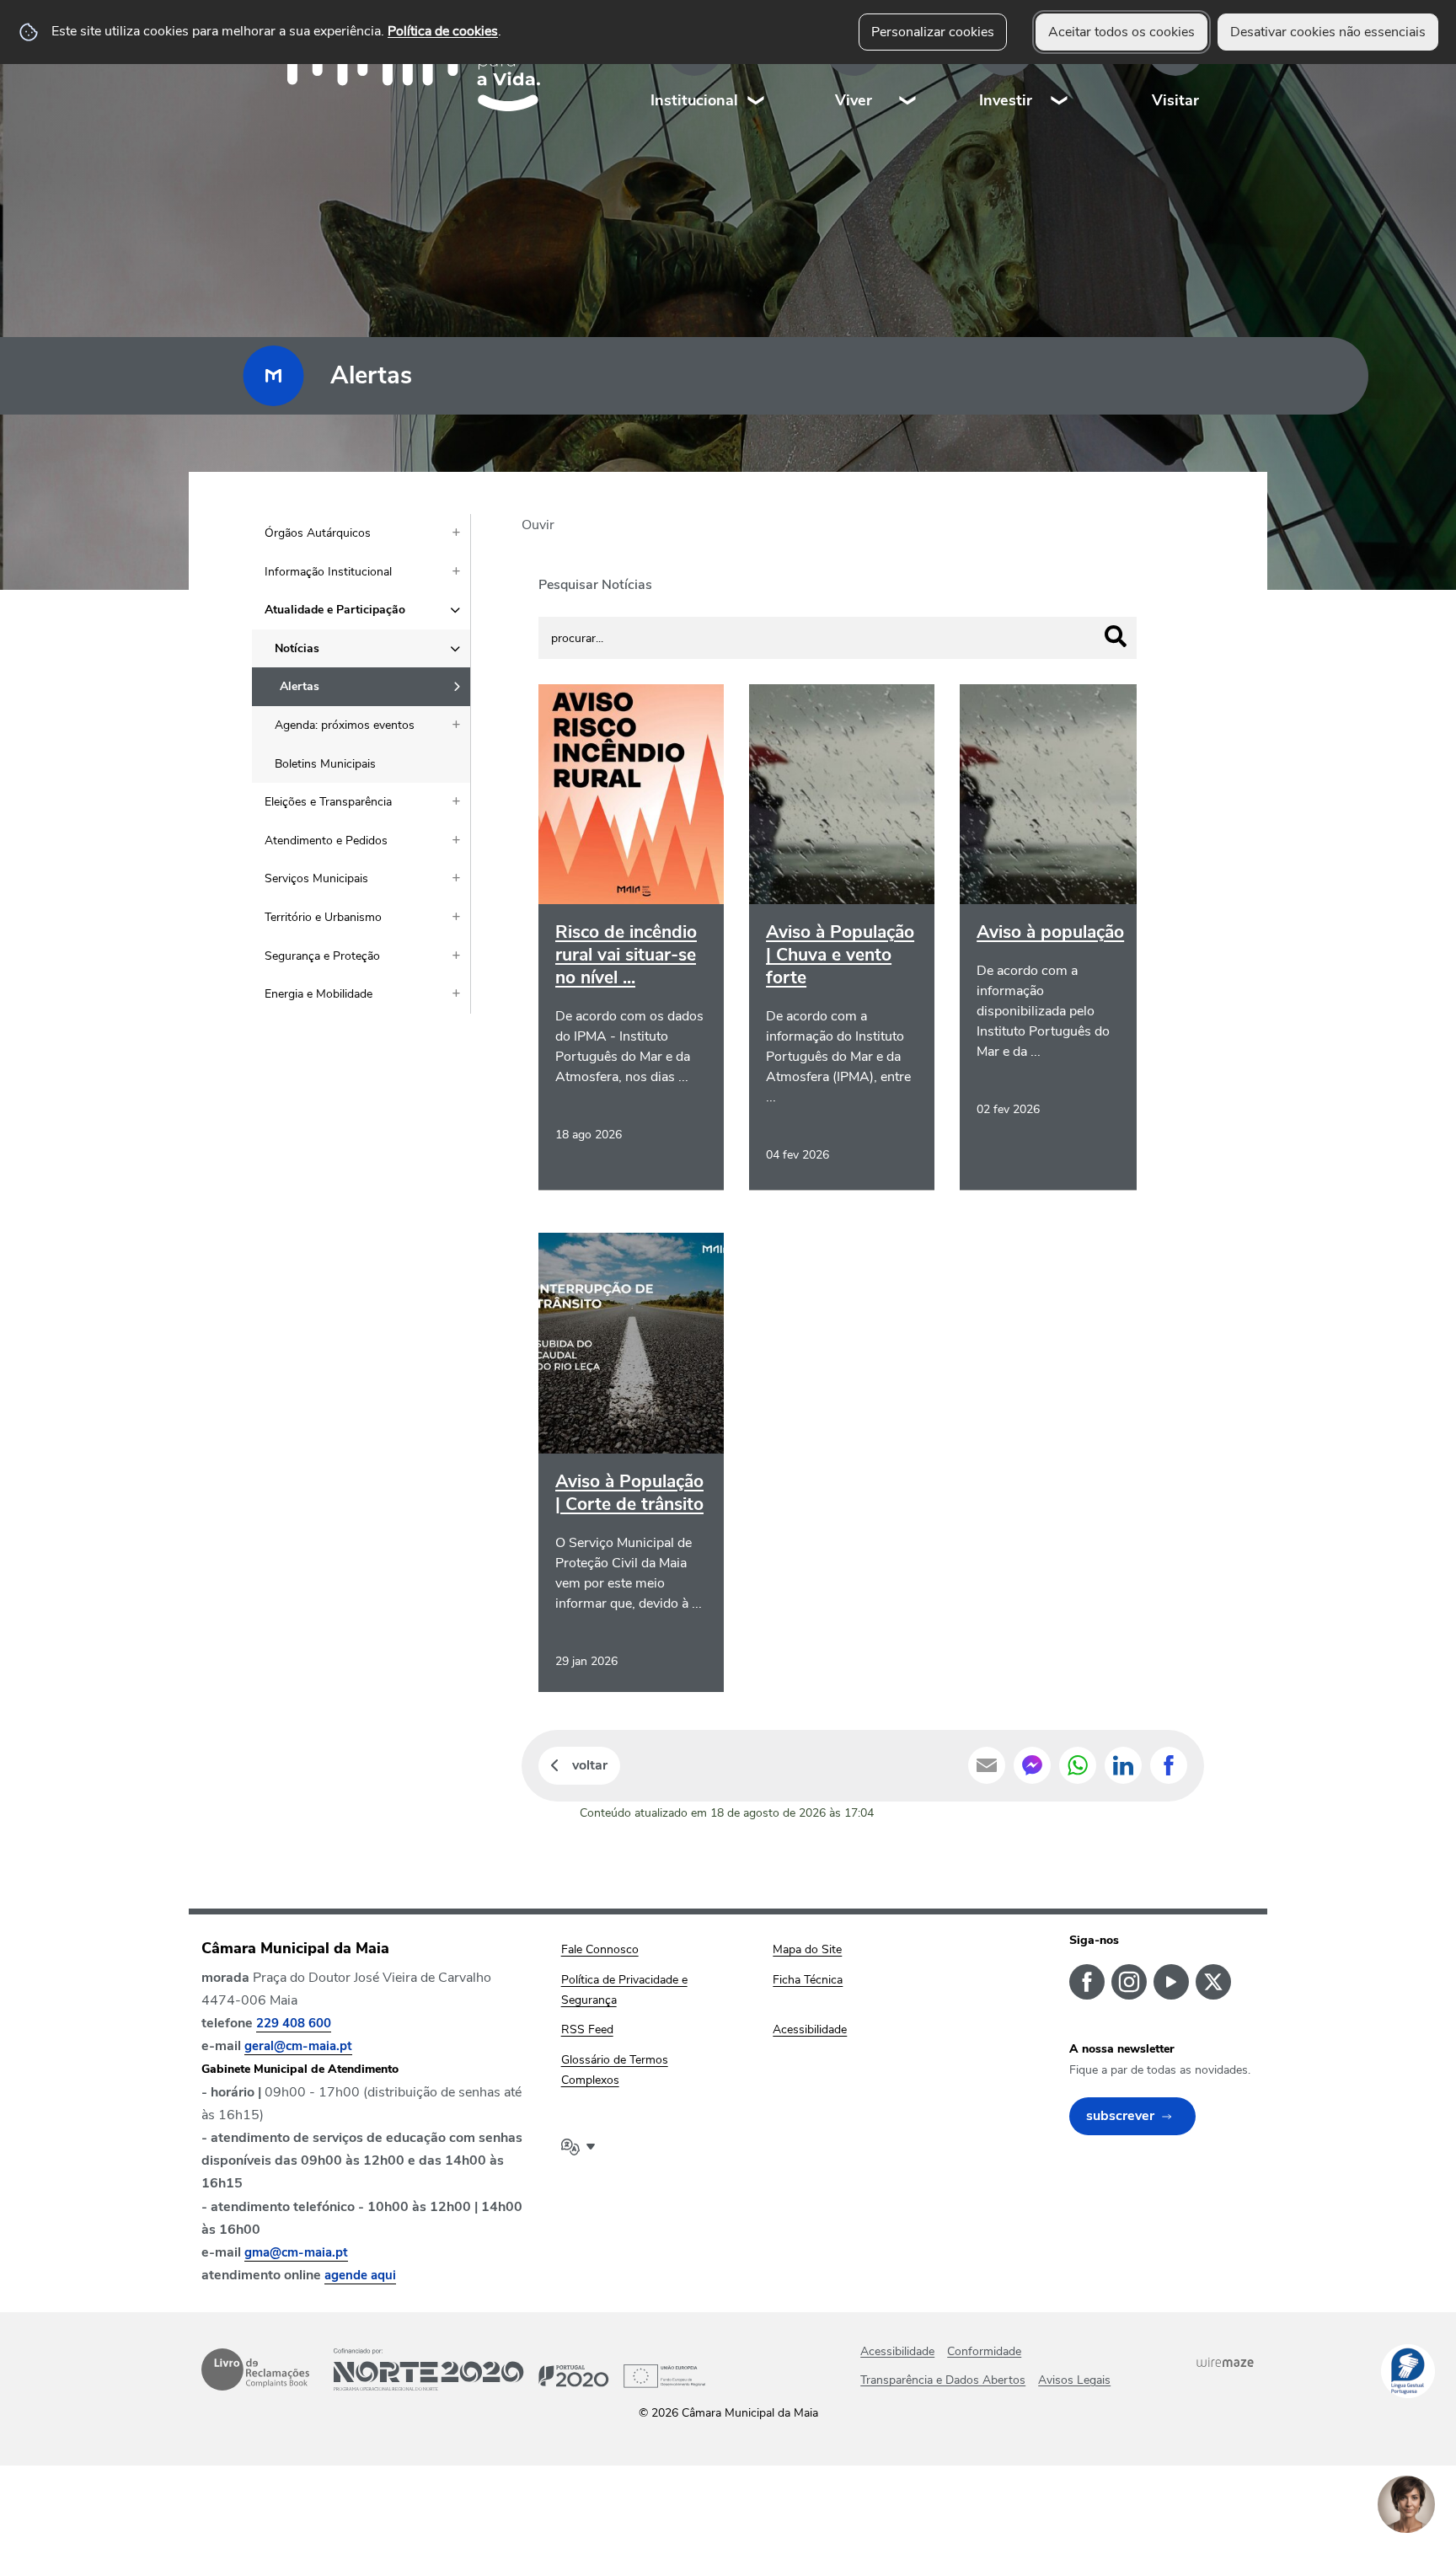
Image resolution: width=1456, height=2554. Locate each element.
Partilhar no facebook (1169, 1765)
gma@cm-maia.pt (296, 2252)
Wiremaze (1225, 2362)
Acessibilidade (897, 2351)
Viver (854, 100)
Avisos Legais (1074, 2380)
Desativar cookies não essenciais (1328, 32)
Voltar (590, 1765)
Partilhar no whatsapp (1078, 1765)
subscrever (1120, 2116)
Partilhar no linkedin (1123, 1765)
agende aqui (360, 2275)
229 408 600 (294, 2023)
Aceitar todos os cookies (1121, 32)
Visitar (1175, 100)
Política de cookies (443, 31)
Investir (1006, 100)
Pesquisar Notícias (595, 585)
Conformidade (984, 2351)
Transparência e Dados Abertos (943, 2380)
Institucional (694, 100)
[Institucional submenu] (757, 67)
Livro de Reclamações (255, 2369)
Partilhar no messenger (1032, 1765)
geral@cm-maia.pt (298, 2046)
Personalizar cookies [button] (933, 32)
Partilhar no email (987, 1765)
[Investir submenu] (1060, 67)
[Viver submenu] (908, 67)
